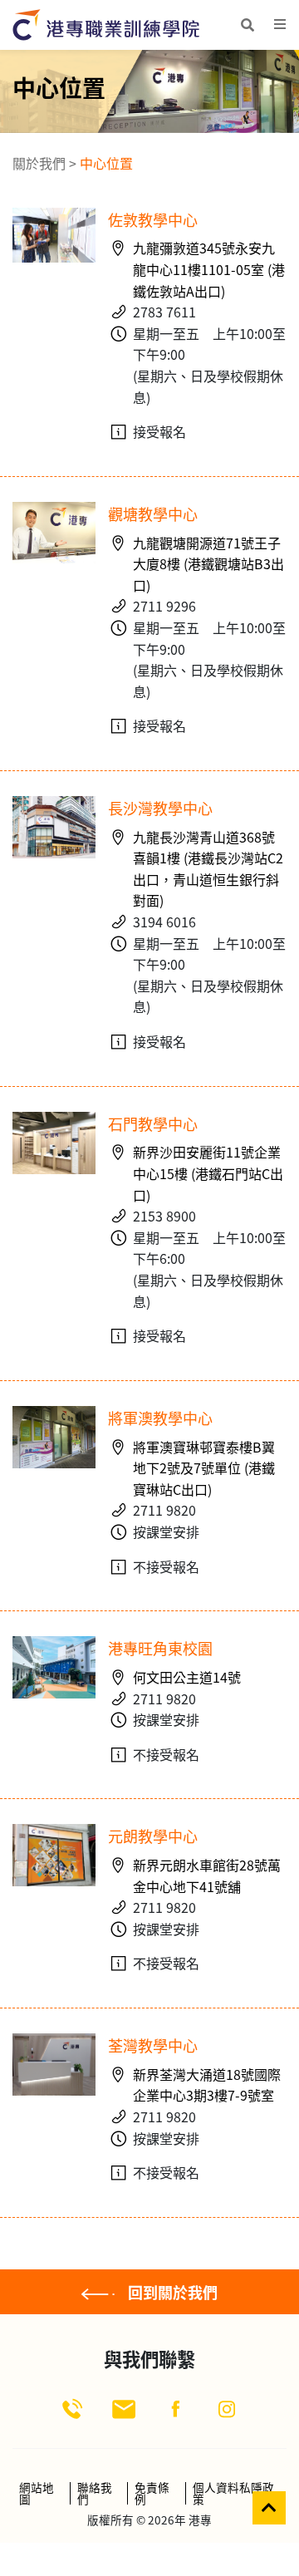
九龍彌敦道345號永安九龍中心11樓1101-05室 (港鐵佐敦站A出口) (209, 269)
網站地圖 (37, 2493)
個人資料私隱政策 (233, 2493)
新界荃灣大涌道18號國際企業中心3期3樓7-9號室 (207, 2085)
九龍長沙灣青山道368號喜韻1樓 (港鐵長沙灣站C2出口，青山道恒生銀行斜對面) (208, 869)
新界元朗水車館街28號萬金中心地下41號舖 (207, 1875)
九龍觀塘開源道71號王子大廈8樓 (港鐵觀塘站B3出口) (208, 564)
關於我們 (39, 163)
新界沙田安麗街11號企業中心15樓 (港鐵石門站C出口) (208, 1173)
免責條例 (152, 2493)
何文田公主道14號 (187, 1677)
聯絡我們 (95, 2493)
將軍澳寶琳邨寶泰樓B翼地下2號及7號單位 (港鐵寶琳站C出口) (204, 1468)
